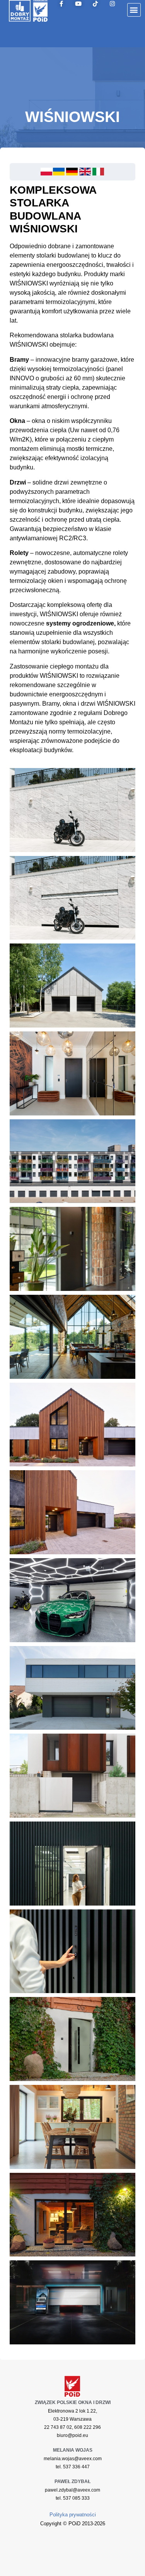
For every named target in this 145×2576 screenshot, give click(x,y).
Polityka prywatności (73, 2515)
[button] (134, 10)
